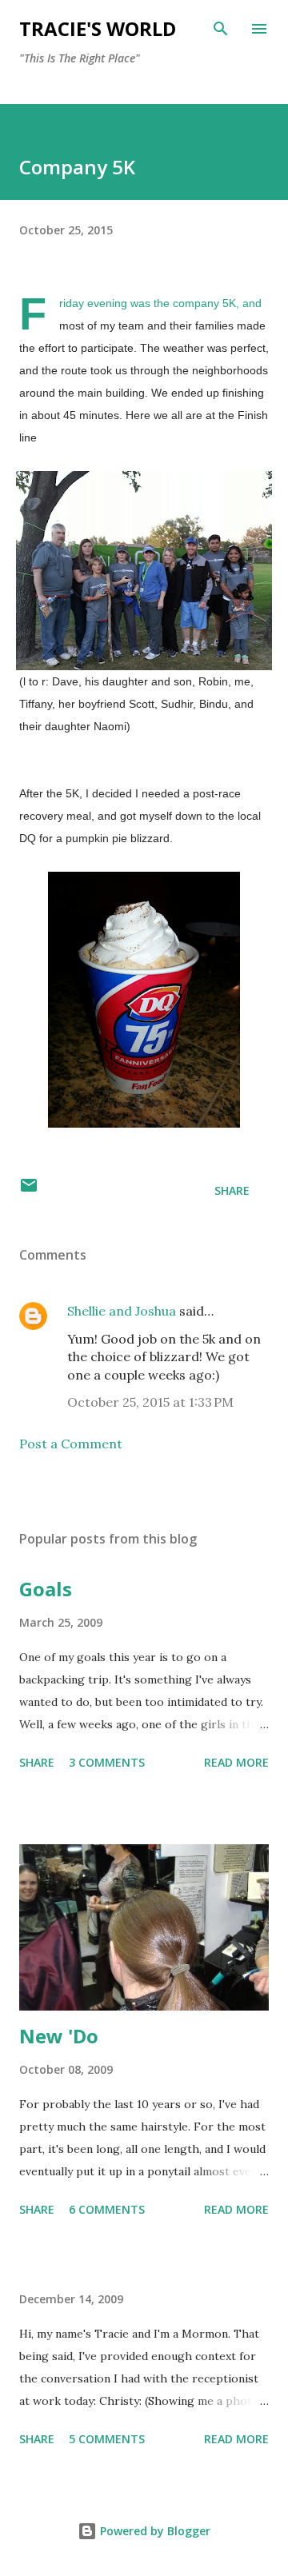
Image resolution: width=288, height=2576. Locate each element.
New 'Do (59, 2036)
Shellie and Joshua (122, 1311)
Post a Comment (71, 1444)
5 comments (107, 2439)
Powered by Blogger (154, 2531)
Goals (46, 1589)
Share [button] (232, 1190)
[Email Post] (29, 1190)
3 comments (107, 1762)
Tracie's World (98, 28)
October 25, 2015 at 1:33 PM (150, 1402)
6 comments (107, 2209)
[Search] (221, 29)
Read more (236, 1762)
